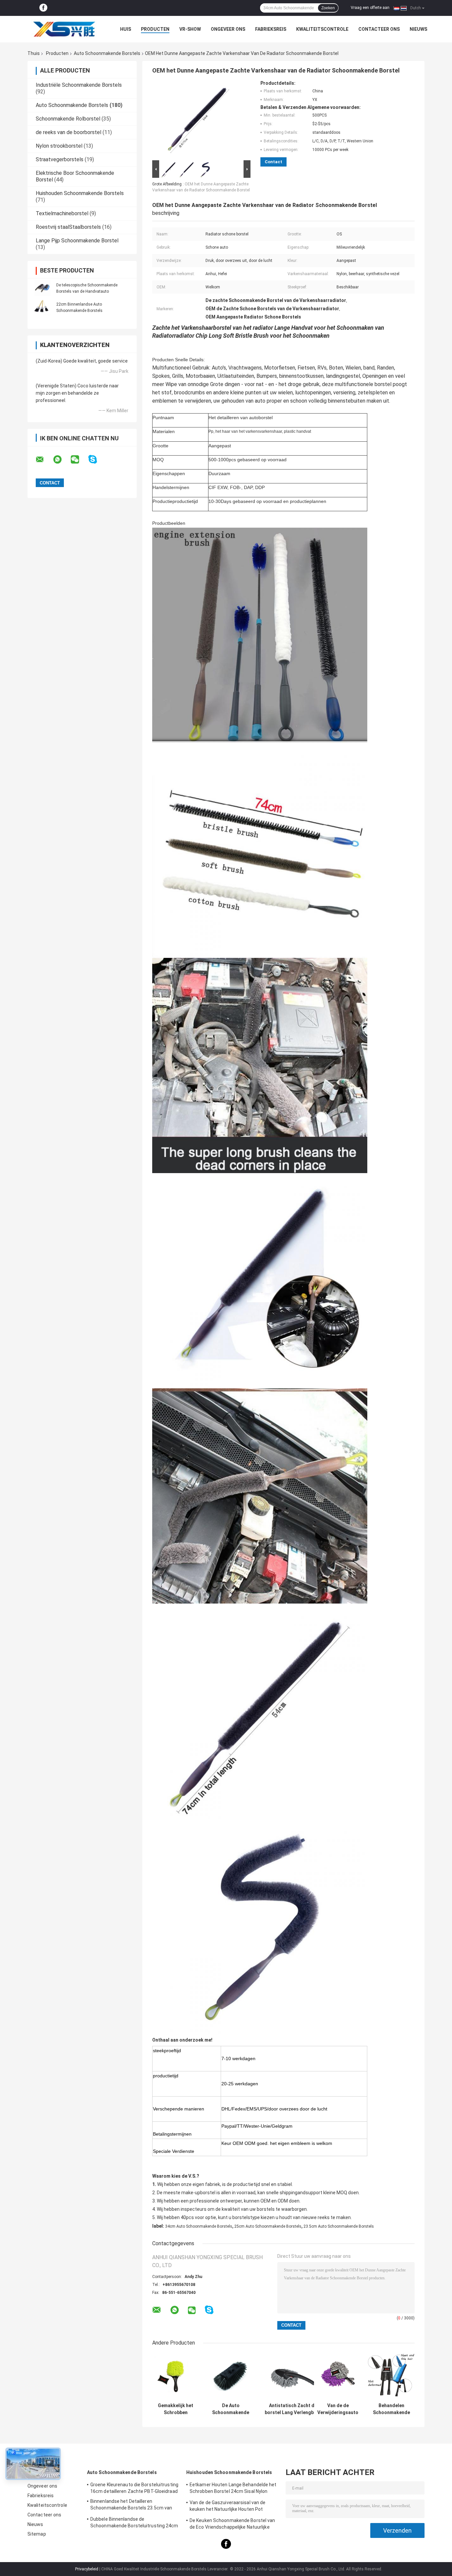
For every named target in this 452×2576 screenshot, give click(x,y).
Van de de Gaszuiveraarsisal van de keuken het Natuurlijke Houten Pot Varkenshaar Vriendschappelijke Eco (229, 2507)
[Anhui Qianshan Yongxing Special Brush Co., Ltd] (64, 29)
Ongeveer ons (228, 29)
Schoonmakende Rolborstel (68, 119)
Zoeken (328, 8)
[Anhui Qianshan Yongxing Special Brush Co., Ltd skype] (97, 459)
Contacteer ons (379, 29)
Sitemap (37, 2534)
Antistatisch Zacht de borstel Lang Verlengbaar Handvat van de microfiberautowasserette (293, 2409)
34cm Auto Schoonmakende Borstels (199, 2226)
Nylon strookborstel (59, 146)
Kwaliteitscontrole (322, 29)
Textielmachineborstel (62, 213)
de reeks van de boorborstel (68, 132)
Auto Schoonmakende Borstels (107, 53)
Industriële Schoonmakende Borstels (79, 85)
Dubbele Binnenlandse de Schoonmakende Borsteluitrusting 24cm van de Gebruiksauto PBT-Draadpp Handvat (134, 2523)
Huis (126, 29)
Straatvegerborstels (60, 159)
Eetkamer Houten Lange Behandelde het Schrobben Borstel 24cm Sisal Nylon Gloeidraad (233, 2489)
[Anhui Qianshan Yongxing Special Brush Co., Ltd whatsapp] (62, 460)
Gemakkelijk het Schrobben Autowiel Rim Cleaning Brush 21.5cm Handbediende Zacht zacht (176, 2409)
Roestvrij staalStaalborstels (68, 227)
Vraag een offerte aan (370, 8)
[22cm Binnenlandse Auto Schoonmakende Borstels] (42, 307)
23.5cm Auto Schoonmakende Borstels (339, 2226)
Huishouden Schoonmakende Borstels (80, 193)
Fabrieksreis (271, 29)
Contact (273, 162)
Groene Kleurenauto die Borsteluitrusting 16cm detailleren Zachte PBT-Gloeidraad (134, 2488)
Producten (155, 29)
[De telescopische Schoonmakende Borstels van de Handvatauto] (42, 288)
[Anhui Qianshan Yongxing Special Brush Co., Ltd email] (44, 460)
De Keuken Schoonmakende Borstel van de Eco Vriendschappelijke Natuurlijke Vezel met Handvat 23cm (232, 2525)
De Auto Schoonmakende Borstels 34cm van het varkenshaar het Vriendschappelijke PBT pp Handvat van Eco (231, 2409)
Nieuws (418, 29)
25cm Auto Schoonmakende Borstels (268, 2226)
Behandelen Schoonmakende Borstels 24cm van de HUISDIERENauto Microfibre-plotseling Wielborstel (391, 2409)
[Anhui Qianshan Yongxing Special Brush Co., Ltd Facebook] (43, 8)
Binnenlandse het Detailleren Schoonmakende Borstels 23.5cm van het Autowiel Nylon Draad (131, 2505)
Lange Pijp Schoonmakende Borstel (77, 241)
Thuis (34, 53)
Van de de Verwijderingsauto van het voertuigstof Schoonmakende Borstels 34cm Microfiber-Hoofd (338, 2409)
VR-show (190, 29)
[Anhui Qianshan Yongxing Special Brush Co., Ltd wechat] (79, 460)
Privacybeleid (87, 2569)
